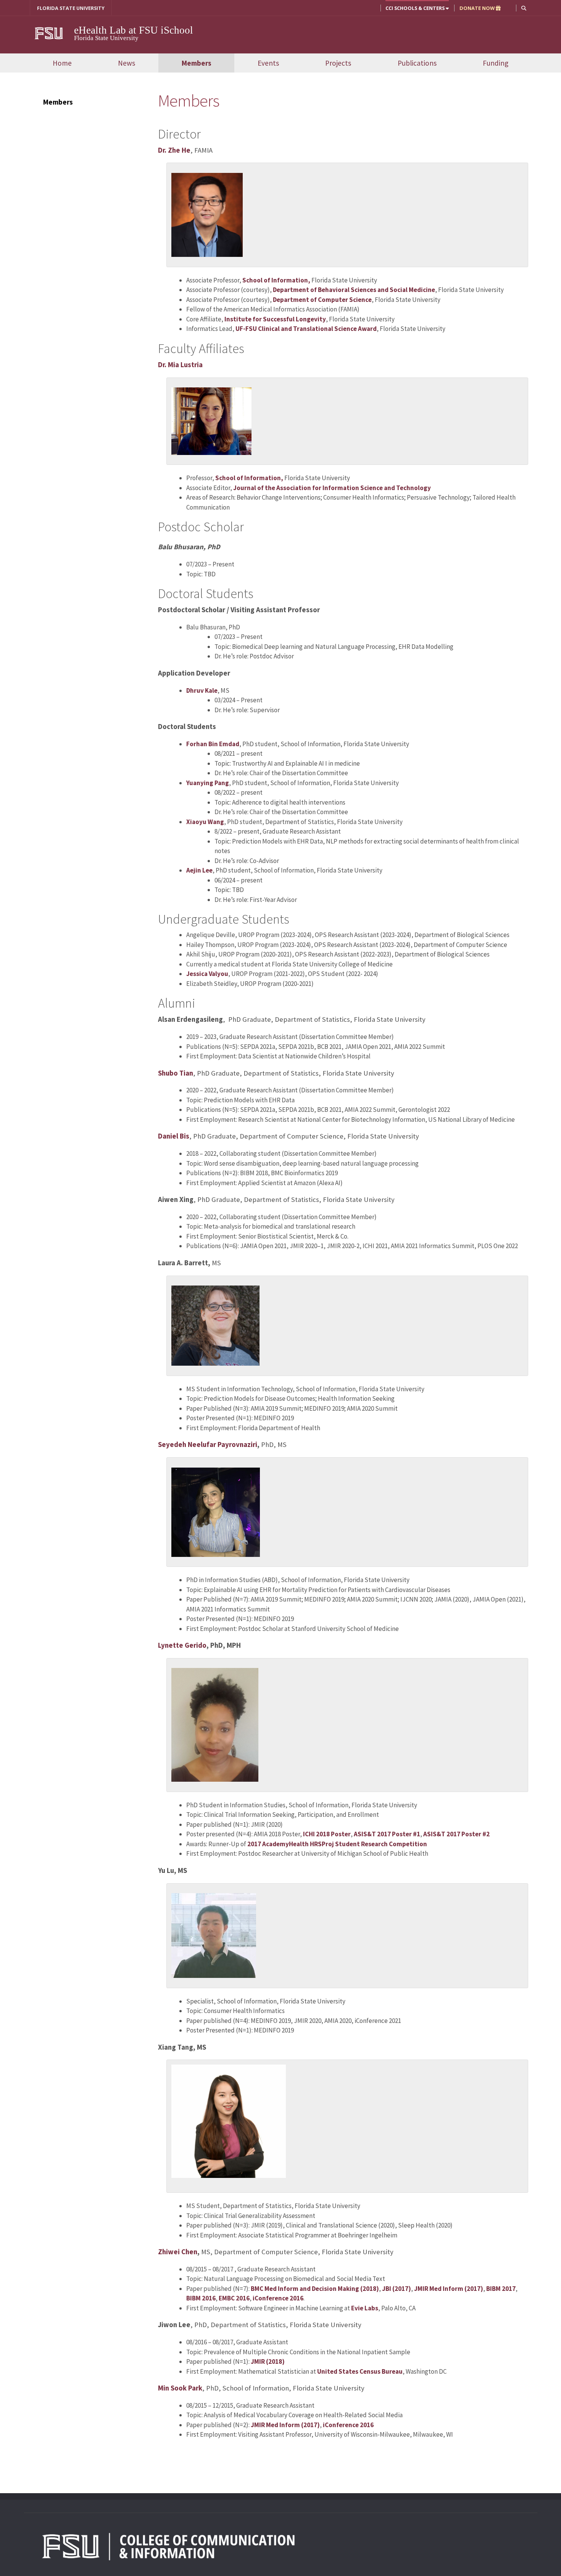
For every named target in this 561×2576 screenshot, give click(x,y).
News (127, 63)
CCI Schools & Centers (416, 8)
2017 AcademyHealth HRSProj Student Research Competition (337, 1844)
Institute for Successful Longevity (275, 319)
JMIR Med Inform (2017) (449, 2289)
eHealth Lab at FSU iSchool (134, 30)
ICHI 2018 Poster (327, 1834)
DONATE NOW (478, 8)
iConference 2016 (278, 2298)
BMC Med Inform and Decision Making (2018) (315, 2289)
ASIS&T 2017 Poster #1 (387, 1834)
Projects (338, 63)
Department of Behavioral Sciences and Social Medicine (354, 290)
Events (268, 63)
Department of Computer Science (322, 300)
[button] (524, 8)
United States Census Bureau (360, 2371)
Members (197, 63)
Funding (496, 63)
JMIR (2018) (268, 2361)
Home (62, 63)
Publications (417, 63)
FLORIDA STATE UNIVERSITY (71, 8)
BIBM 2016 (201, 2298)
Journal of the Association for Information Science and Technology (332, 488)
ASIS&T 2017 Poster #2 (456, 1834)
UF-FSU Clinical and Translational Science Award (306, 329)
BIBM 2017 (500, 2289)
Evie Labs (365, 2308)
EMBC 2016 (234, 2298)
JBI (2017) (396, 2289)
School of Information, (276, 280)
